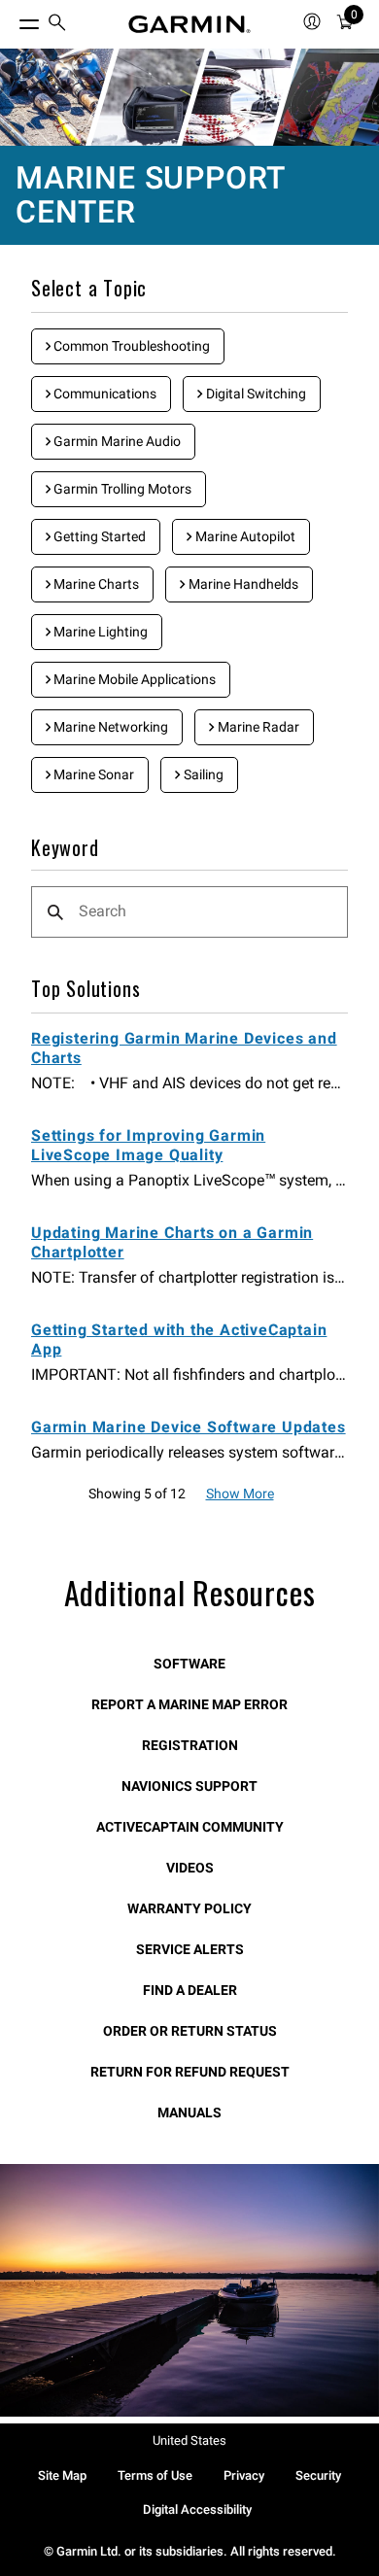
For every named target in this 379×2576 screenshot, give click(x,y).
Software (189, 1664)
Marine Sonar (92, 774)
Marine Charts (95, 584)
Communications (103, 394)
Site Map (62, 2475)
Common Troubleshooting (130, 346)
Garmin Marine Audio (116, 441)
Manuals (189, 2112)
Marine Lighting (99, 632)
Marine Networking (109, 727)
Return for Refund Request (190, 2072)
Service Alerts (190, 1949)
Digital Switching (255, 394)
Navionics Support (189, 1786)
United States (189, 2440)
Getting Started (98, 536)
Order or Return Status (190, 2031)
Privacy (244, 2475)
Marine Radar (257, 727)
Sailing (202, 774)
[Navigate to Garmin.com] (189, 24)
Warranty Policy (189, 1908)
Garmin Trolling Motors (121, 489)
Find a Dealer (190, 1990)
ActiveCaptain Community (190, 1827)
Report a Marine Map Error (189, 1704)
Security (318, 2475)
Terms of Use (155, 2475)
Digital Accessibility (197, 2509)
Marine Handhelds (242, 584)
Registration (190, 1745)
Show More (240, 1494)
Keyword (65, 849)
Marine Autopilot (244, 536)
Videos (190, 1868)
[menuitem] (57, 25)
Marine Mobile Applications (133, 679)
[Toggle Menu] (12, 19)
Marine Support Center (150, 195)
